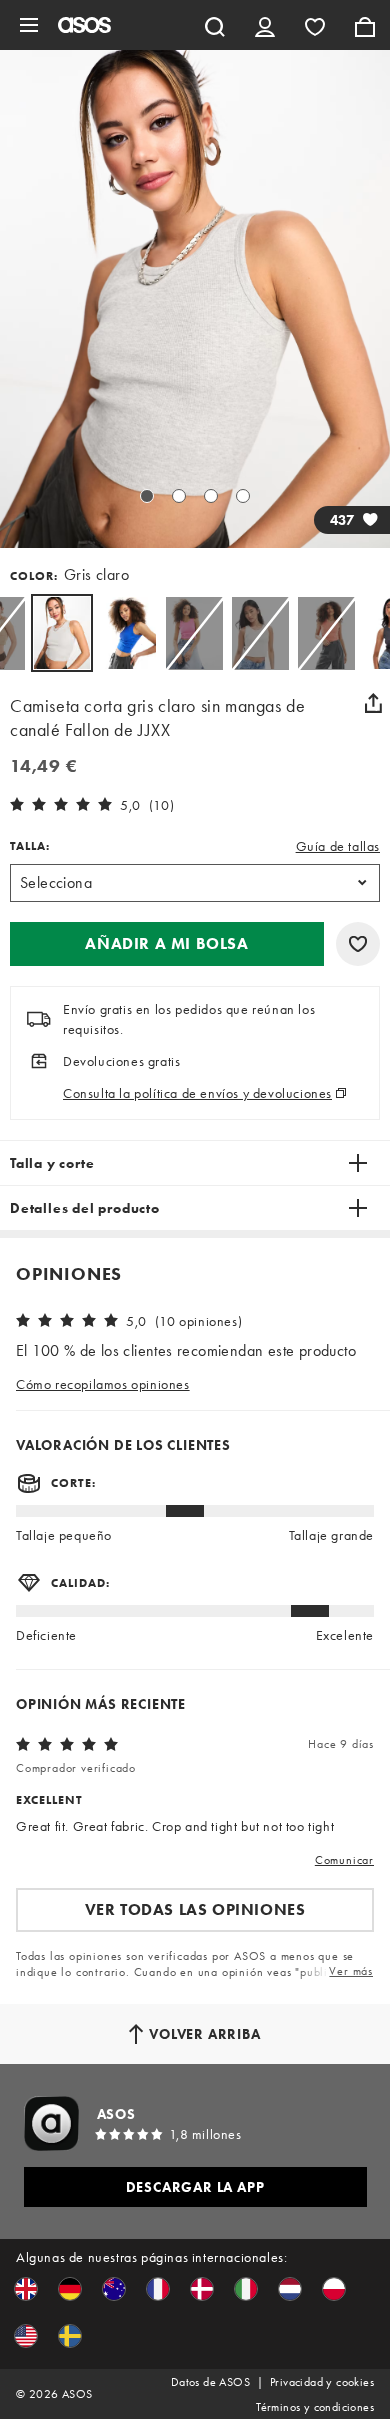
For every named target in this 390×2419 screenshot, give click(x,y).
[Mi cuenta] (265, 25)
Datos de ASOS (210, 2382)
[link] (62, 633)
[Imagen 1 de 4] (147, 496)
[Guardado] (315, 25)
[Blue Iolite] (128, 633)
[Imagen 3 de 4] (211, 496)
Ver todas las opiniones (195, 1909)
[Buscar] (215, 25)
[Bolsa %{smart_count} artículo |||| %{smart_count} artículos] (365, 25)
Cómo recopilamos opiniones (103, 1384)
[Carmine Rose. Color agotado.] (194, 633)
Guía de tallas (338, 846)
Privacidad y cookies (322, 2382)
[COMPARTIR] (373, 703)
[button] (167, 944)
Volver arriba (204, 2034)
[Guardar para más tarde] (358, 944)
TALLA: (30, 846)
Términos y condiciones (315, 2407)
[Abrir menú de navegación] (29, 25)
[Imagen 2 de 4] (179, 496)
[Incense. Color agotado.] (260, 633)
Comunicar (344, 1860)
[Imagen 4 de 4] (243, 496)
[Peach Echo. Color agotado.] (326, 633)
